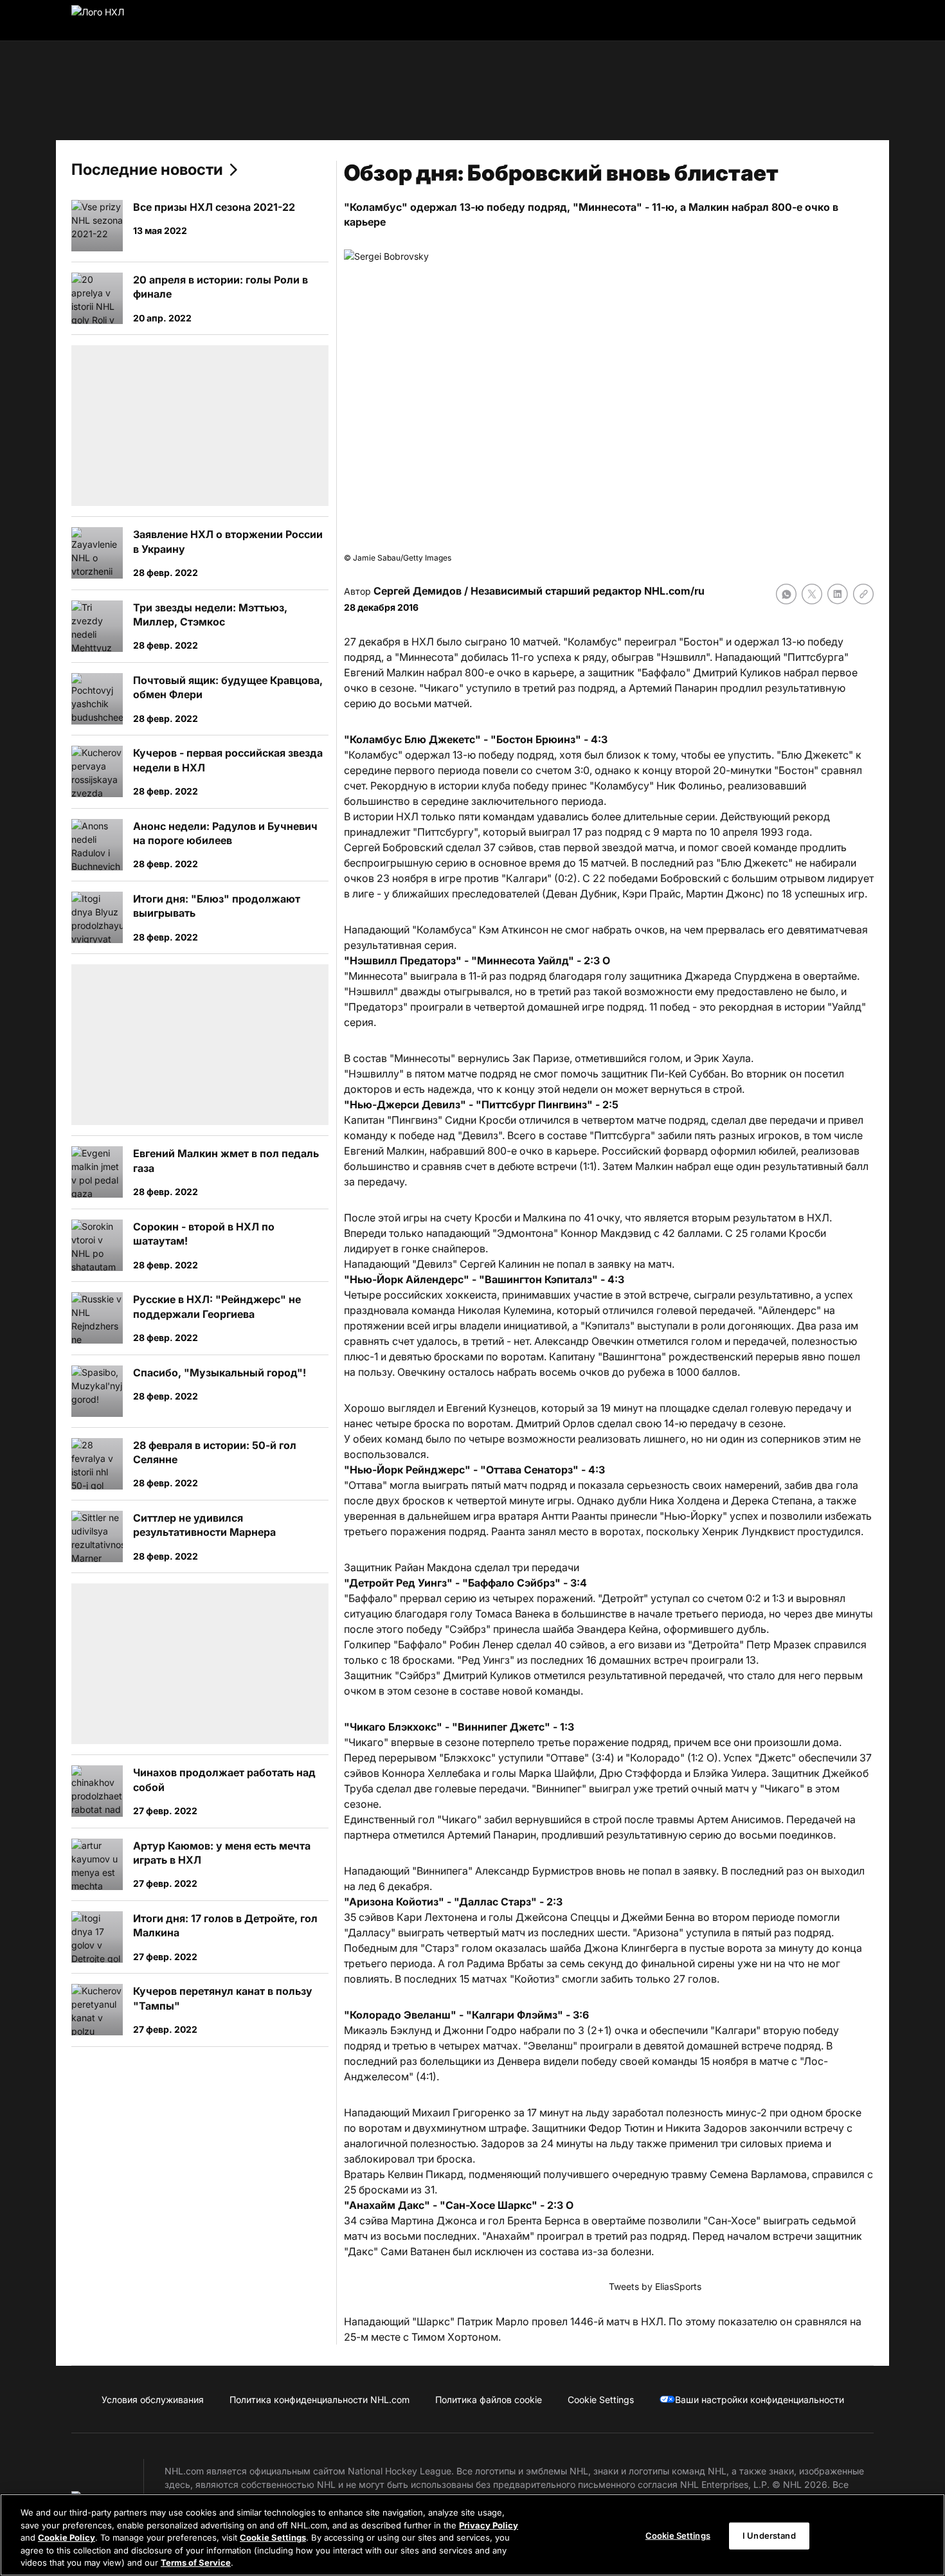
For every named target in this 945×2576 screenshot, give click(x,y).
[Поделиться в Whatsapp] (786, 594)
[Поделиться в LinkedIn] (838, 594)
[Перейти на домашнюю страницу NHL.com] (118, 21)
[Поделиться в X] (812, 594)
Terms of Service (196, 2562)
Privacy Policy (489, 2525)
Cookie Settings (273, 2537)
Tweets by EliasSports (655, 2286)
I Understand (769, 2535)
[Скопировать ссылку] (863, 594)
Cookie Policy (67, 2537)
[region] (473, 2535)
